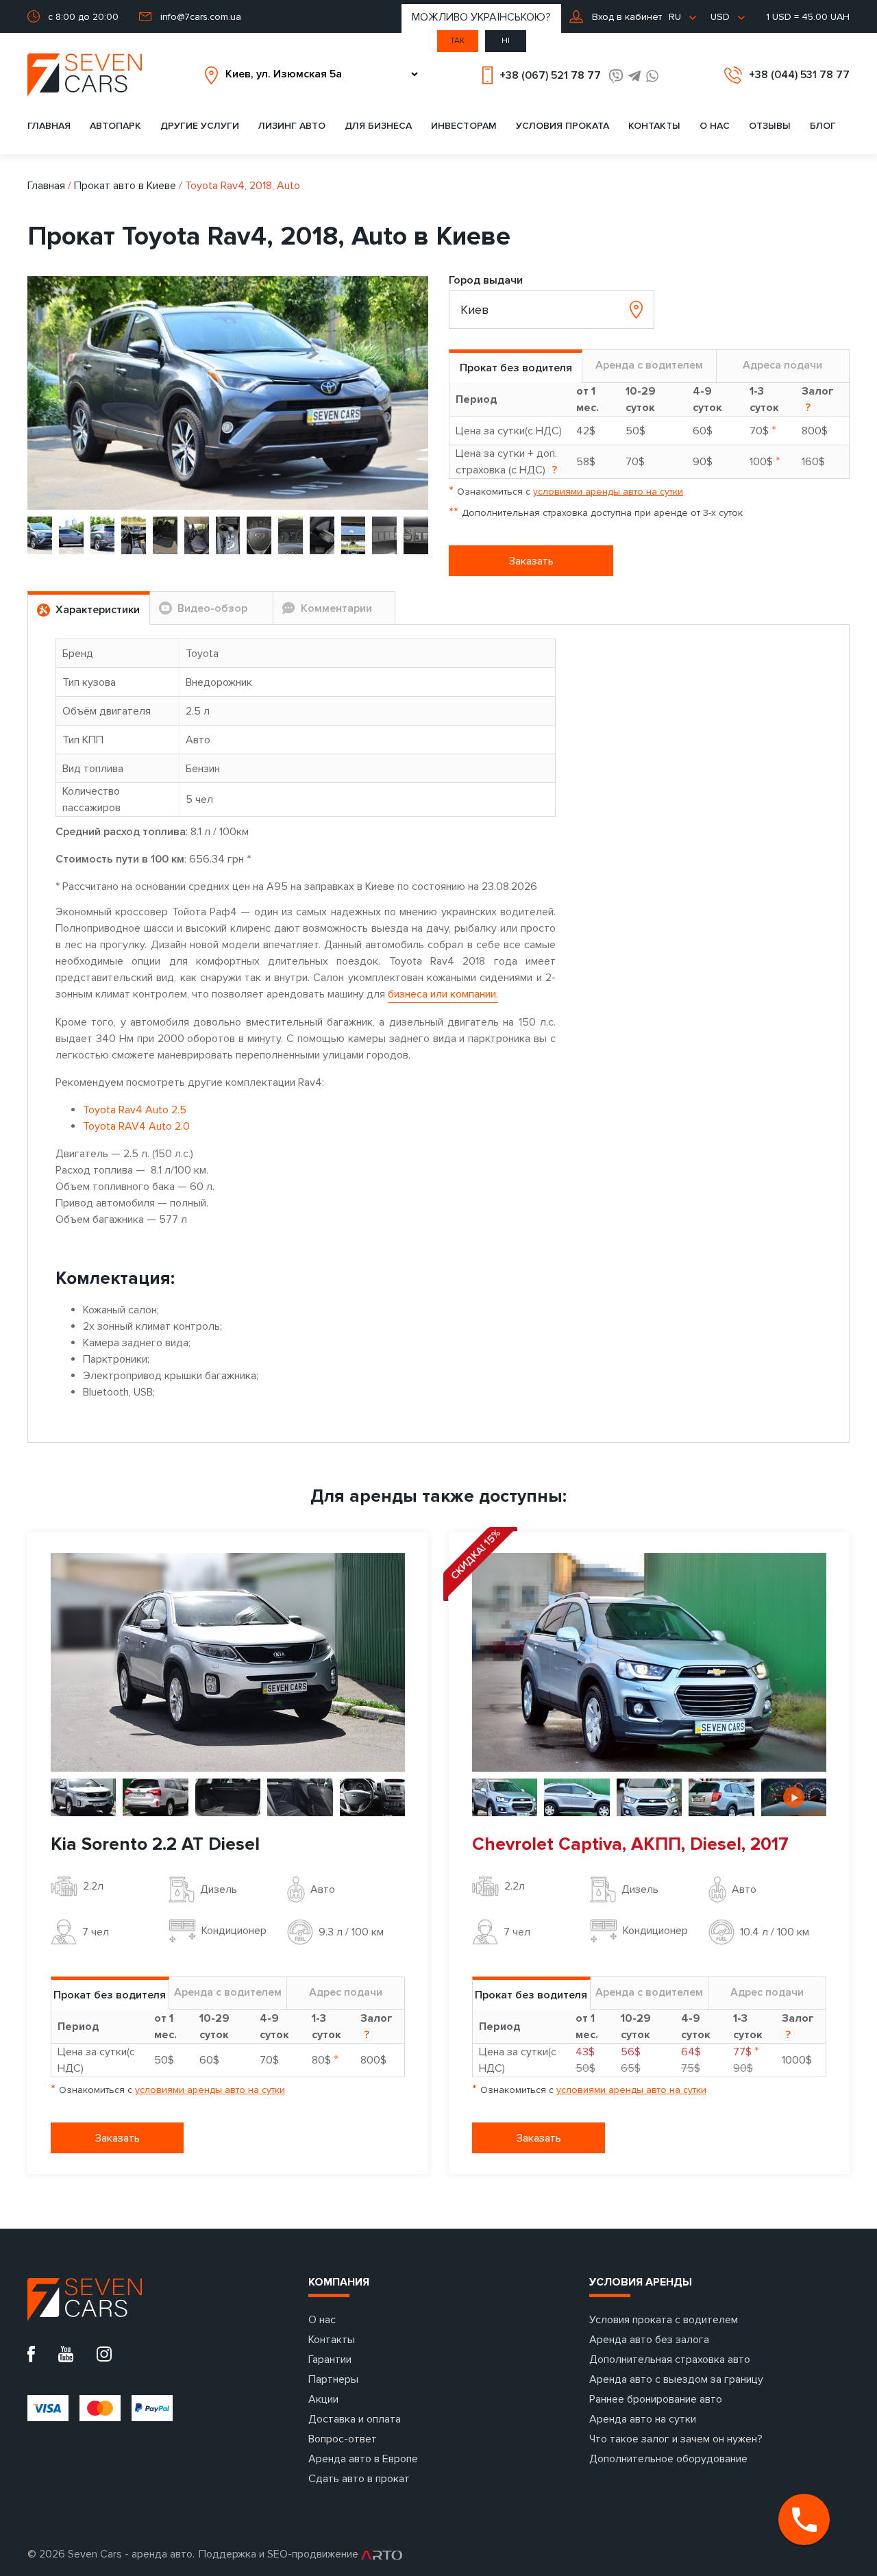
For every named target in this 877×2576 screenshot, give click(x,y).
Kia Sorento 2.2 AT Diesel (155, 1844)
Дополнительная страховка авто (670, 2360)
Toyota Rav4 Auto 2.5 (135, 1110)
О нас (715, 126)
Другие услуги (200, 126)
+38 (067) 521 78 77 (550, 75)
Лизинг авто (292, 126)
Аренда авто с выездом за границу (676, 2379)
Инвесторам (464, 126)
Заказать (531, 561)
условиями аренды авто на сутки (608, 492)
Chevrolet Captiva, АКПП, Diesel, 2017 (630, 1844)
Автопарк (115, 126)
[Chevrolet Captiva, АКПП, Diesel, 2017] (649, 1661)
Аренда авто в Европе (363, 2459)
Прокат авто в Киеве (125, 186)
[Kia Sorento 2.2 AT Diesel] (228, 1661)
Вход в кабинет (626, 17)
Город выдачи (486, 280)
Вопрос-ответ (343, 2439)
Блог (823, 126)
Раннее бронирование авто (656, 2399)
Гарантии (330, 2360)
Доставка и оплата (355, 2419)
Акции (323, 2399)
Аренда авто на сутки (643, 2419)
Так (457, 41)
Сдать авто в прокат (359, 2479)
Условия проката (563, 126)
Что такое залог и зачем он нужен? (676, 2439)
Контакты (654, 126)
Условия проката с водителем (664, 2320)
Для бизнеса (378, 126)
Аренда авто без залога (649, 2340)
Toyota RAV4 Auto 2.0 (136, 1126)
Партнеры (333, 2379)
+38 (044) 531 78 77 (799, 75)
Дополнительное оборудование (668, 2459)
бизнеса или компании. (443, 994)
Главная (49, 126)
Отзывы (770, 126)
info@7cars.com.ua (201, 17)
